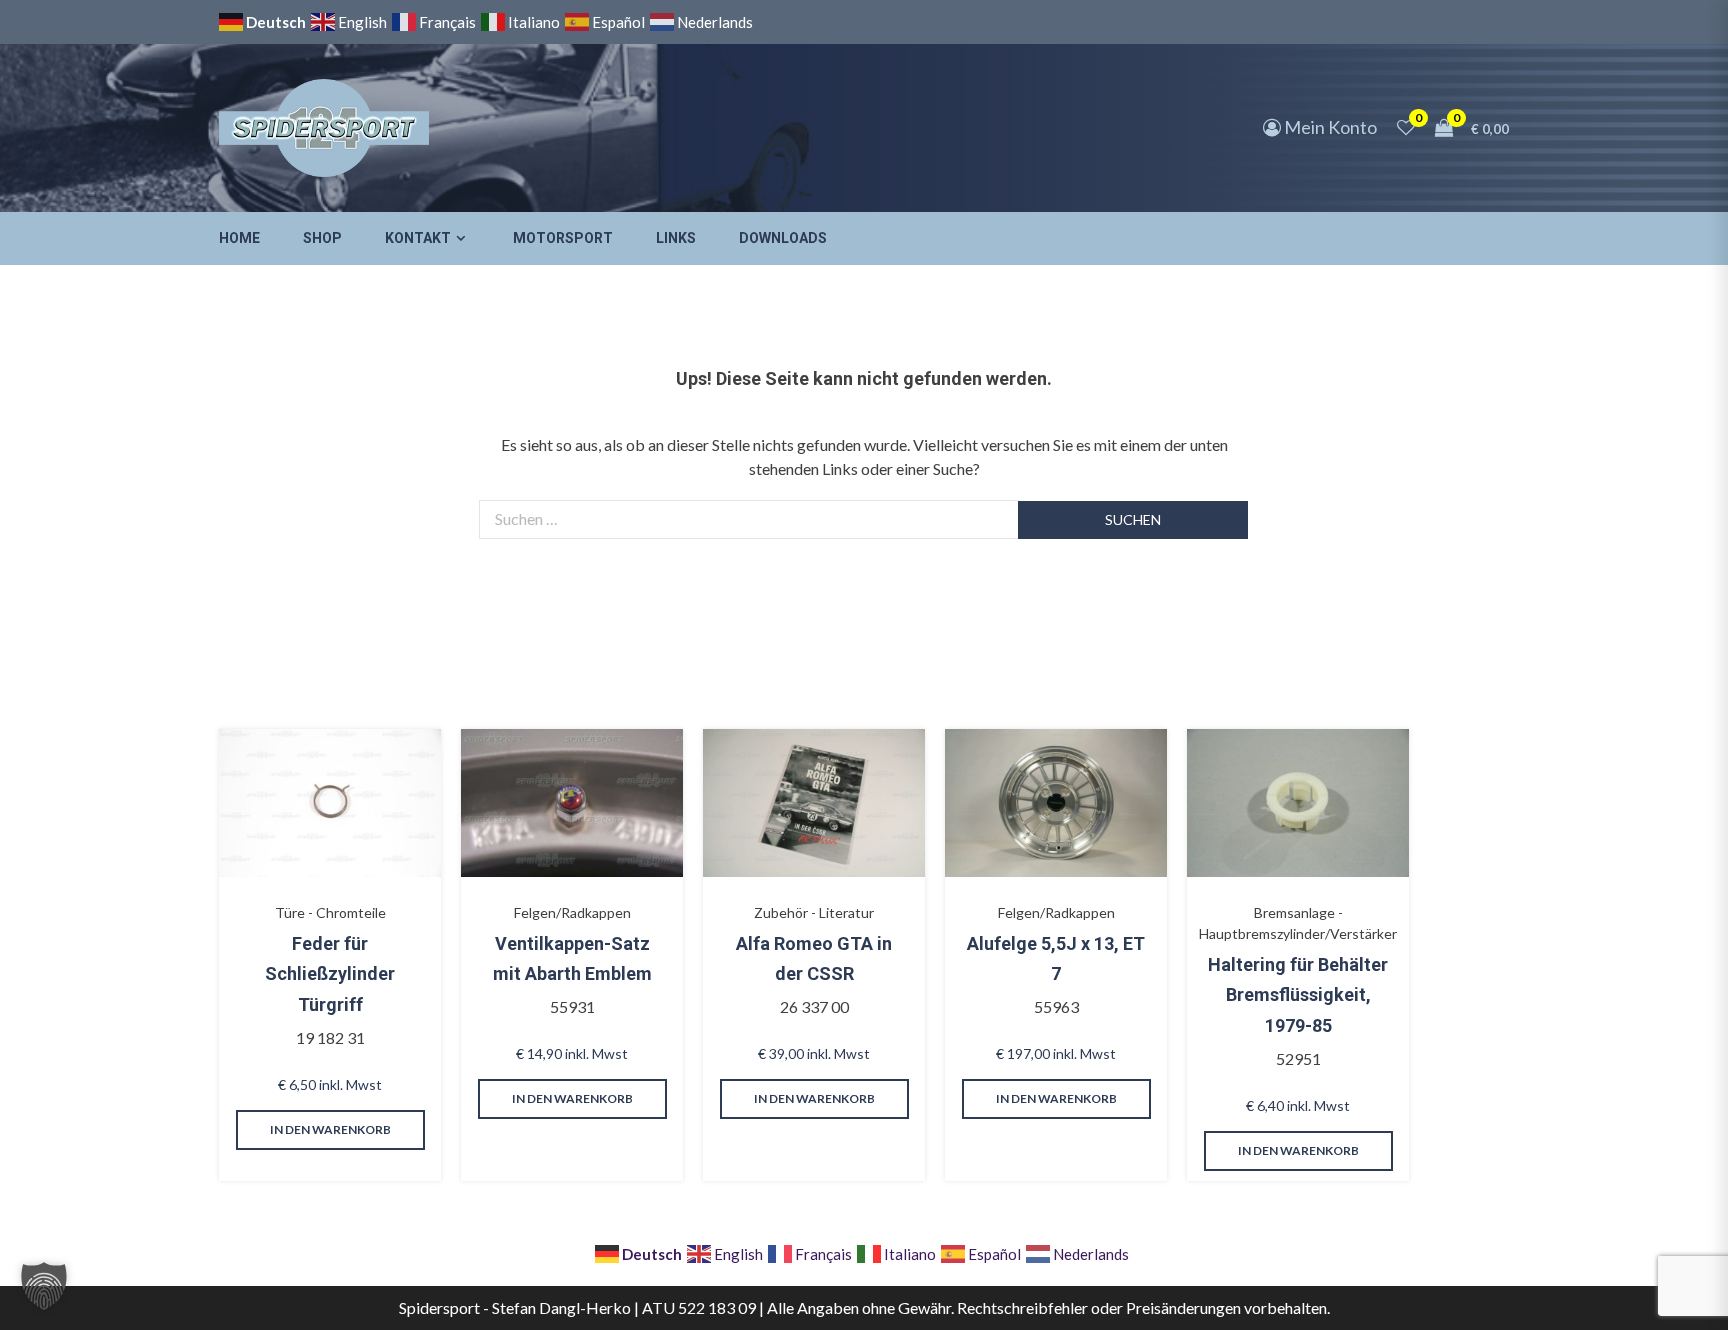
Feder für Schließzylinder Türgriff (330, 974)
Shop (322, 238)
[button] (44, 1286)
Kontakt (418, 238)
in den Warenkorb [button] (330, 1129)
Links (676, 238)
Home (239, 238)
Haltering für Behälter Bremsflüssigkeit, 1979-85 (1298, 995)
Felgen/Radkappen (572, 912)
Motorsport (563, 238)
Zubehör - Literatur (814, 912)
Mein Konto (1329, 127)
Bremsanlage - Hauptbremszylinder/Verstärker (1298, 923)
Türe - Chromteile (330, 912)
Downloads (783, 238)
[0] (1406, 127)
